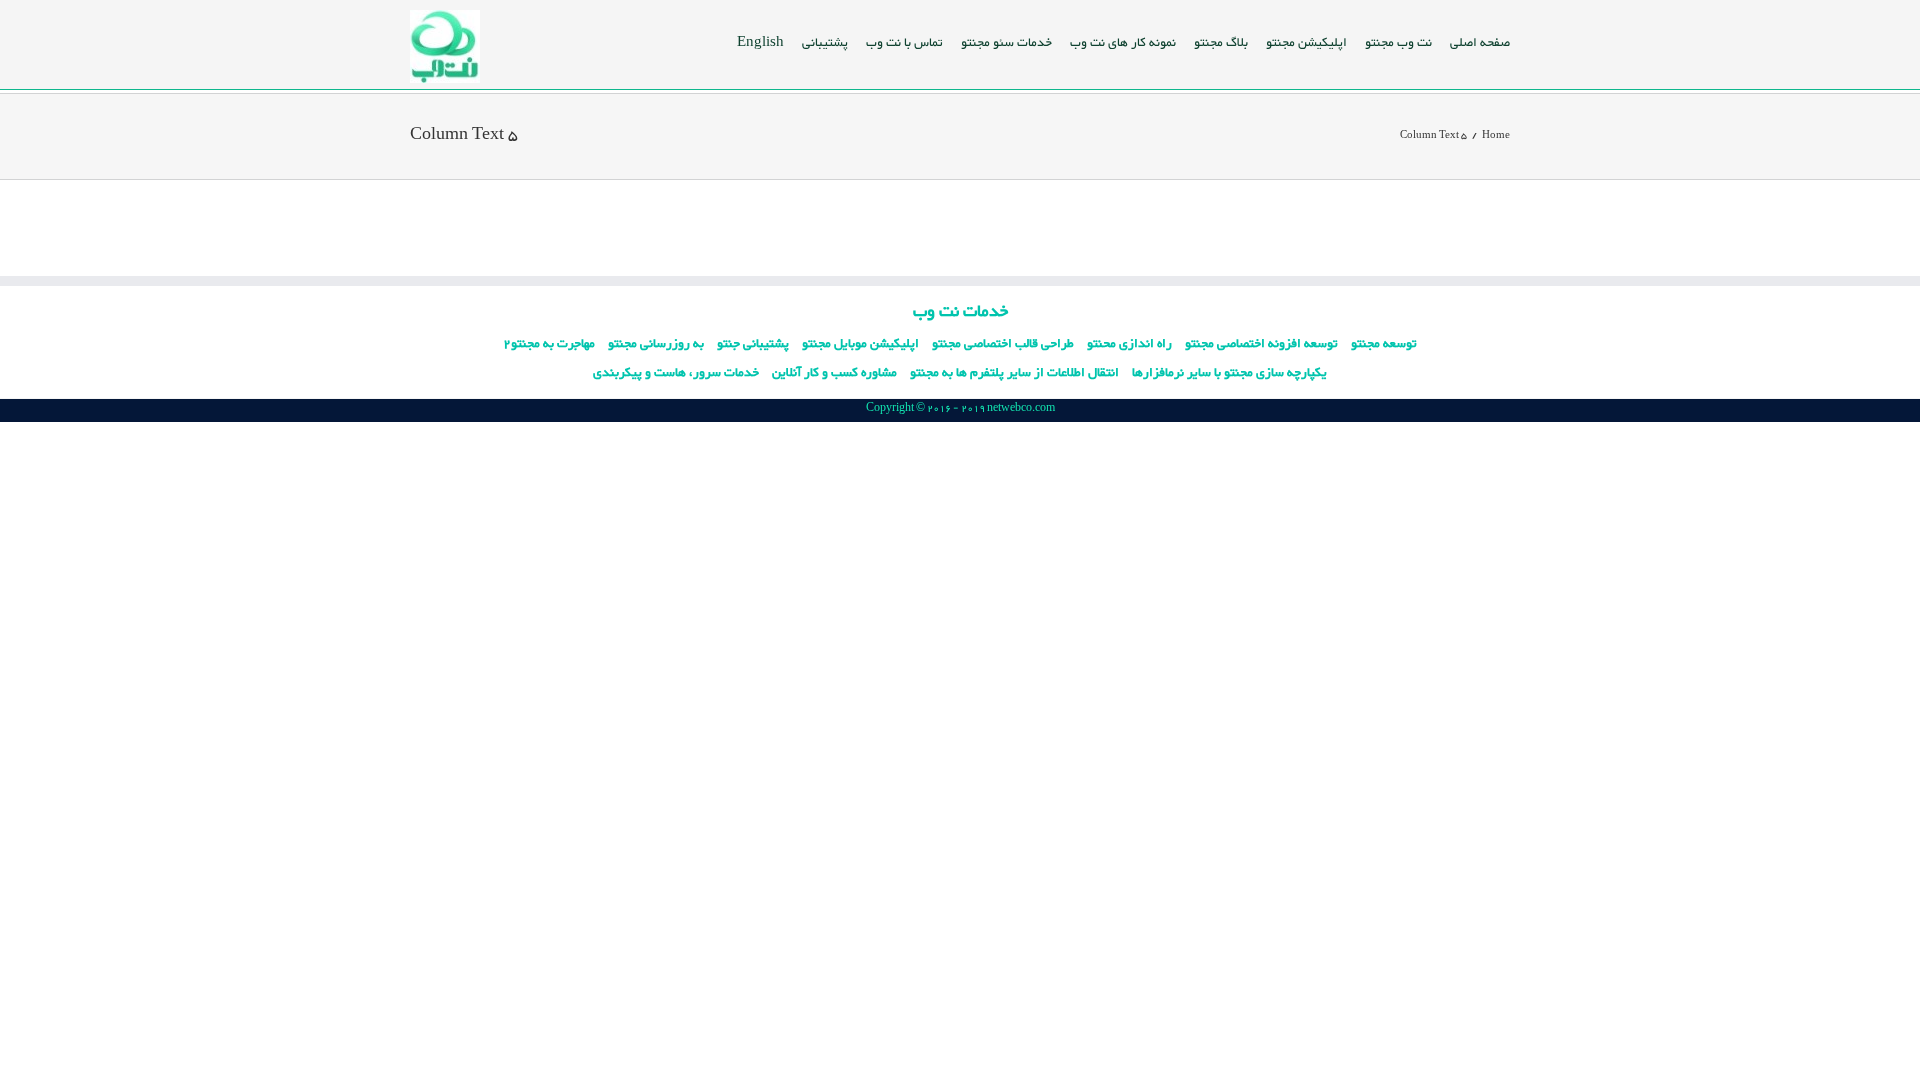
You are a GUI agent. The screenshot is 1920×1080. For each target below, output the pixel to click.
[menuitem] (1480, 42)
